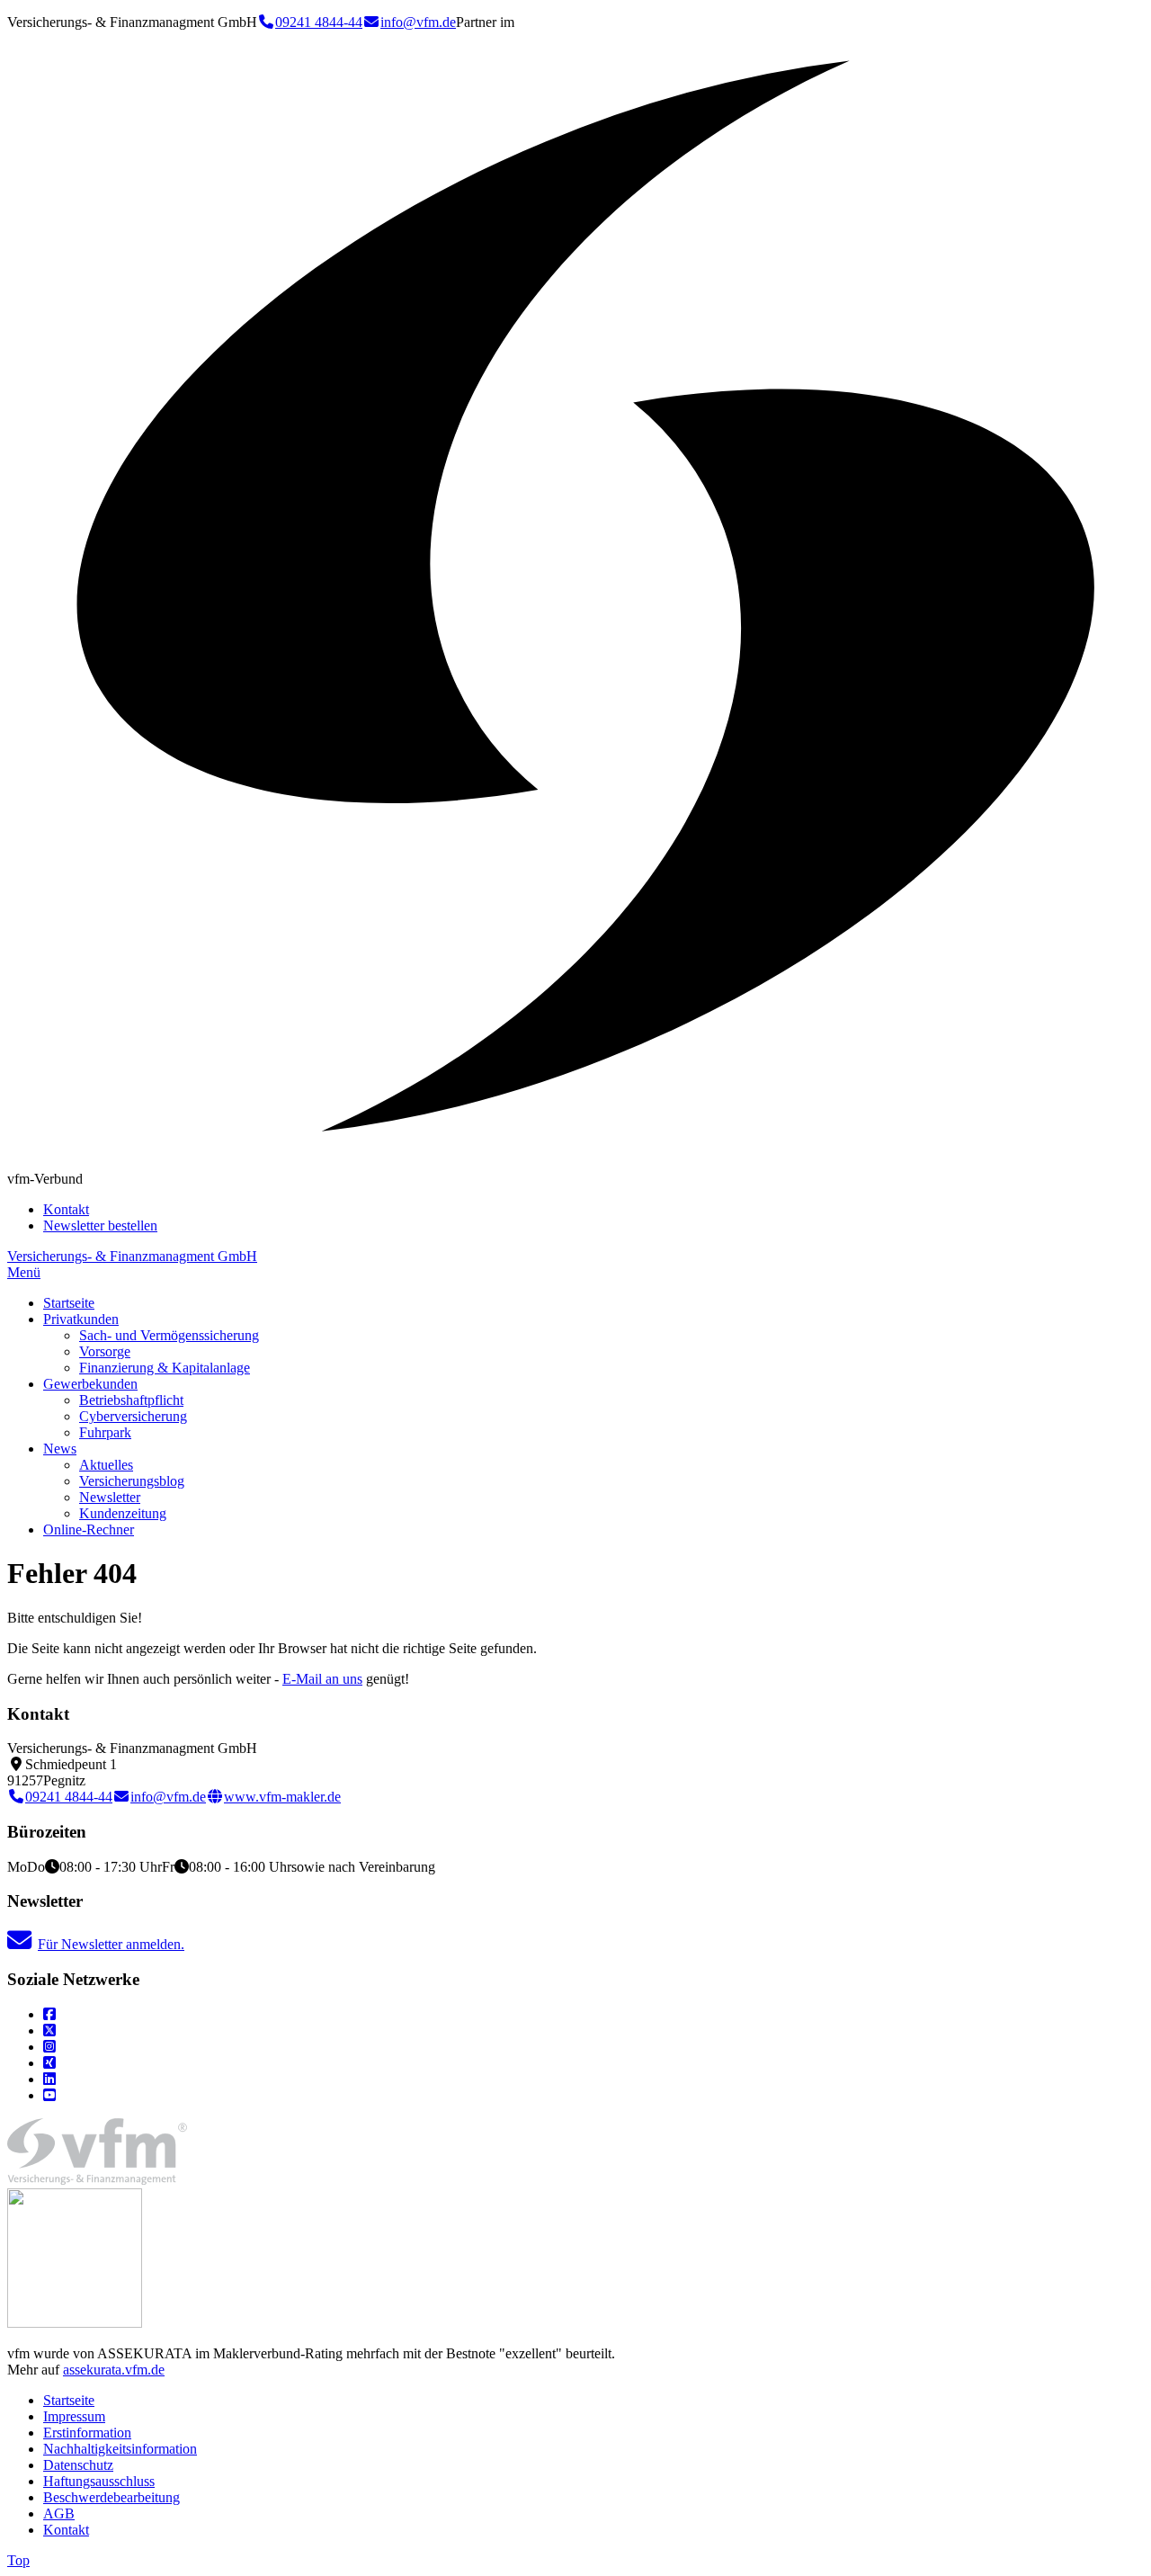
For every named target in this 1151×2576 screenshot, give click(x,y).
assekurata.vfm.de (114, 2370)
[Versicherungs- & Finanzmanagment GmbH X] (49, 2030)
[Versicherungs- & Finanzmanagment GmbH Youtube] (49, 2095)
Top (18, 2560)
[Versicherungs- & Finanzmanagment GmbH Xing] (49, 2063)
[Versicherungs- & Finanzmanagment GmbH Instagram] (49, 2047)
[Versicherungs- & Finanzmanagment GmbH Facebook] (49, 2014)
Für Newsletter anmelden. (111, 1944)
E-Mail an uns (322, 1679)
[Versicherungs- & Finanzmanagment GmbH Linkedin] (49, 2079)
